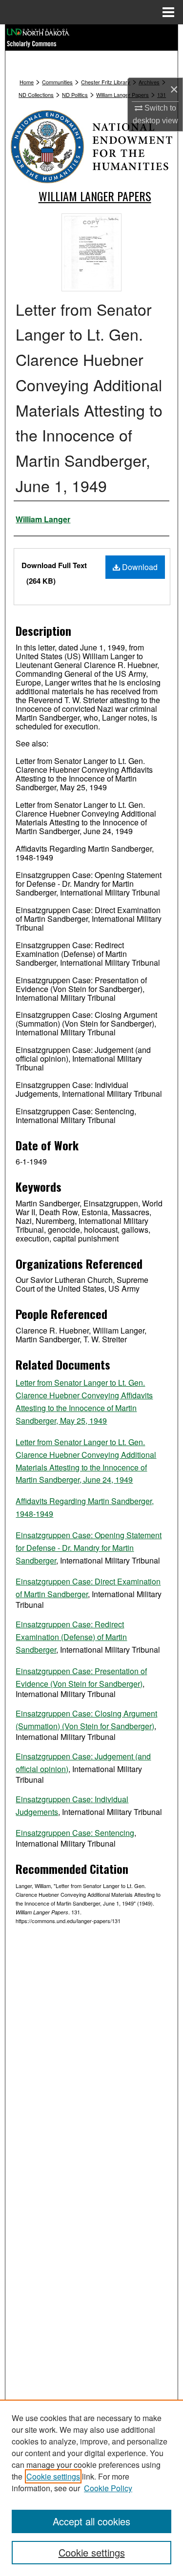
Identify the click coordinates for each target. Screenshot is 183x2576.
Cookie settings (53, 2476)
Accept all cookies (91, 2521)
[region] (91, 2488)
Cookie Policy (108, 2488)
